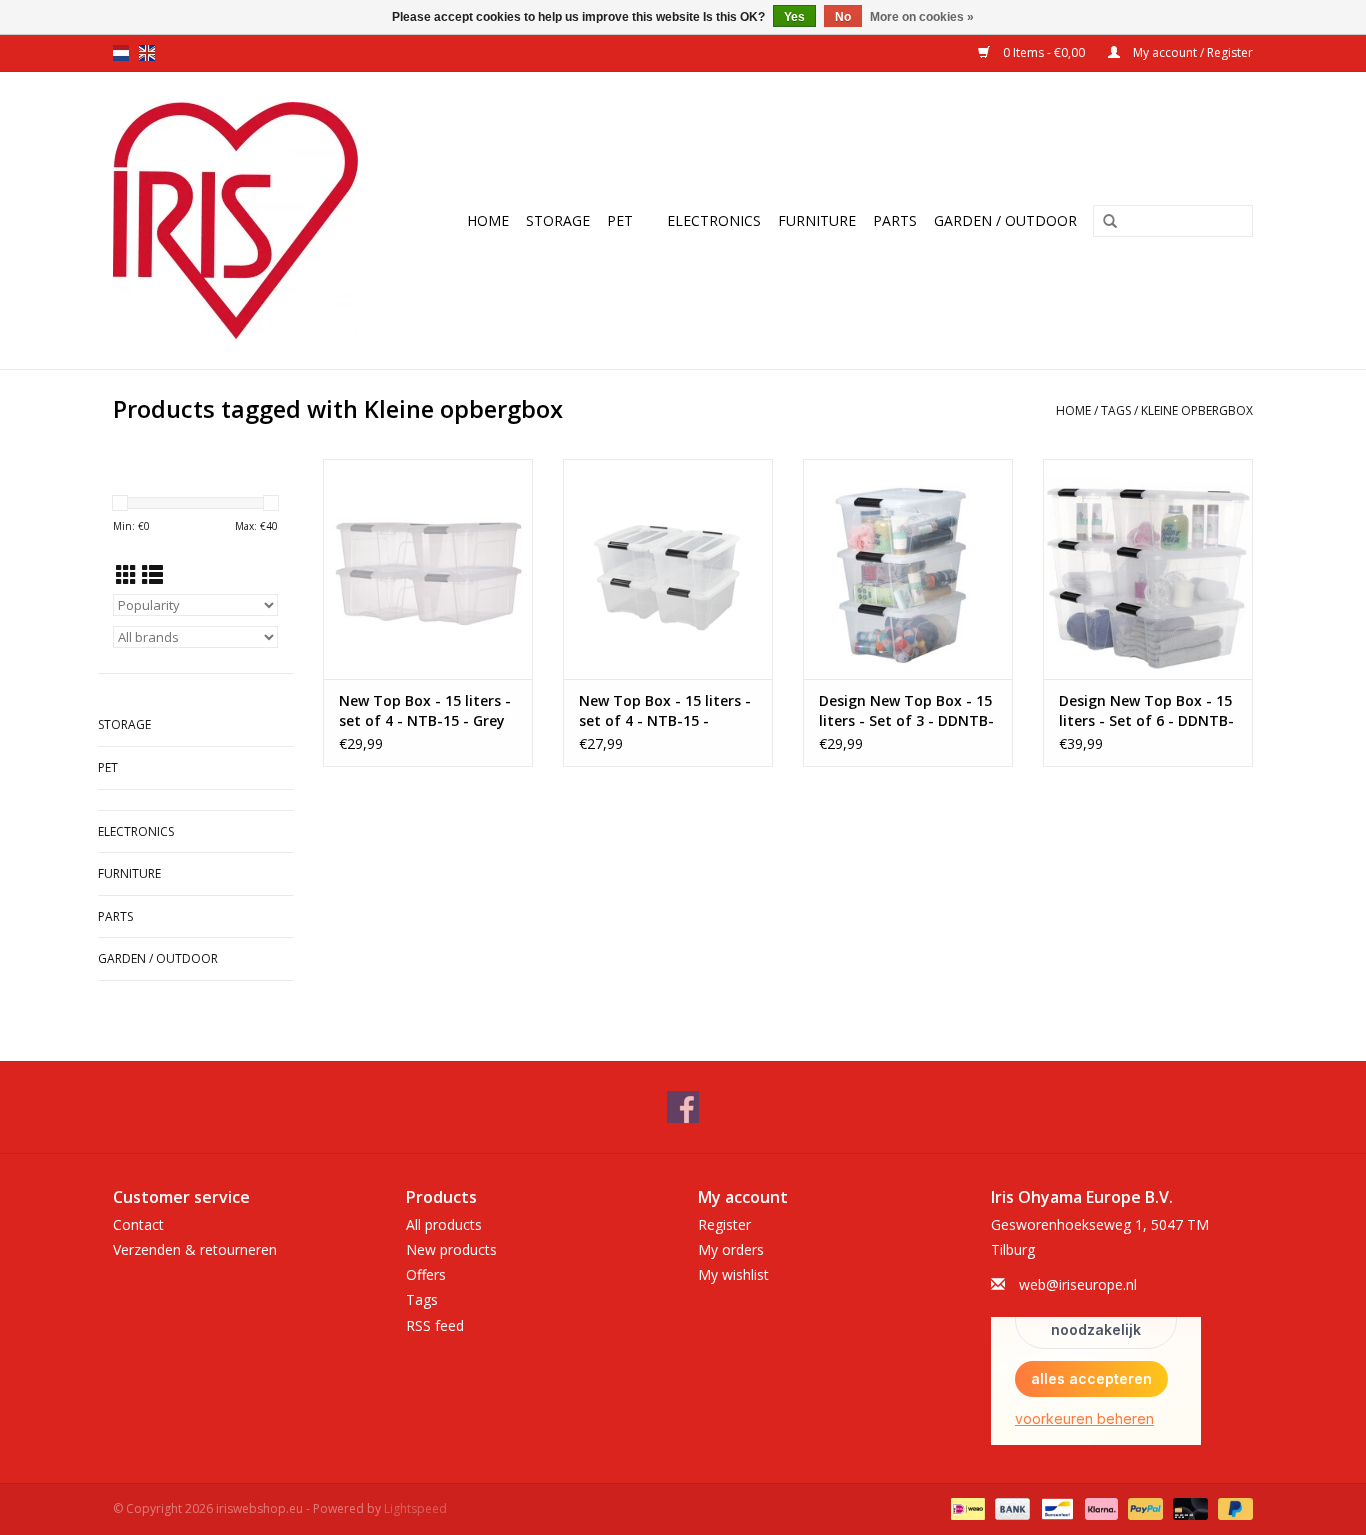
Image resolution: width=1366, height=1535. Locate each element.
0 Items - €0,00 (1044, 52)
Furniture (817, 220)
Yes (794, 17)
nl (121, 53)
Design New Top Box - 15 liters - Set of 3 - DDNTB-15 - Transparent (906, 711)
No (843, 17)
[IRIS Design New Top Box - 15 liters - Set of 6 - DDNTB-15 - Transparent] (1148, 569)
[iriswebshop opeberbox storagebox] (247, 220)
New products (451, 1249)
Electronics (714, 220)
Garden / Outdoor (1005, 220)
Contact (138, 1224)
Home (488, 220)
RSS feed (435, 1325)
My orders (731, 1249)
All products (444, 1224)
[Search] (1110, 222)
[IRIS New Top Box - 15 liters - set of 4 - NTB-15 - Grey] (428, 569)
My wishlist (733, 1274)
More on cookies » (922, 17)
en (147, 53)
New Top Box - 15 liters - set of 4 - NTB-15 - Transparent (665, 711)
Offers (426, 1274)
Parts (895, 220)
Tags (1116, 410)
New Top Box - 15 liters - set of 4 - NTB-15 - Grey (425, 710)
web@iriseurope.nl (1078, 1284)
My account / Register (1191, 52)
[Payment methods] (966, 1507)
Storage (558, 220)
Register (724, 1224)
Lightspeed (415, 1508)
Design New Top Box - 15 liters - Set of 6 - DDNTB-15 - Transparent (1146, 711)
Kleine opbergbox (1197, 410)
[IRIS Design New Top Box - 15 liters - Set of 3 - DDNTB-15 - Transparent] (908, 569)
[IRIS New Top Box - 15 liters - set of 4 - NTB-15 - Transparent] (668, 569)
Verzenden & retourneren (195, 1249)
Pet (620, 220)
